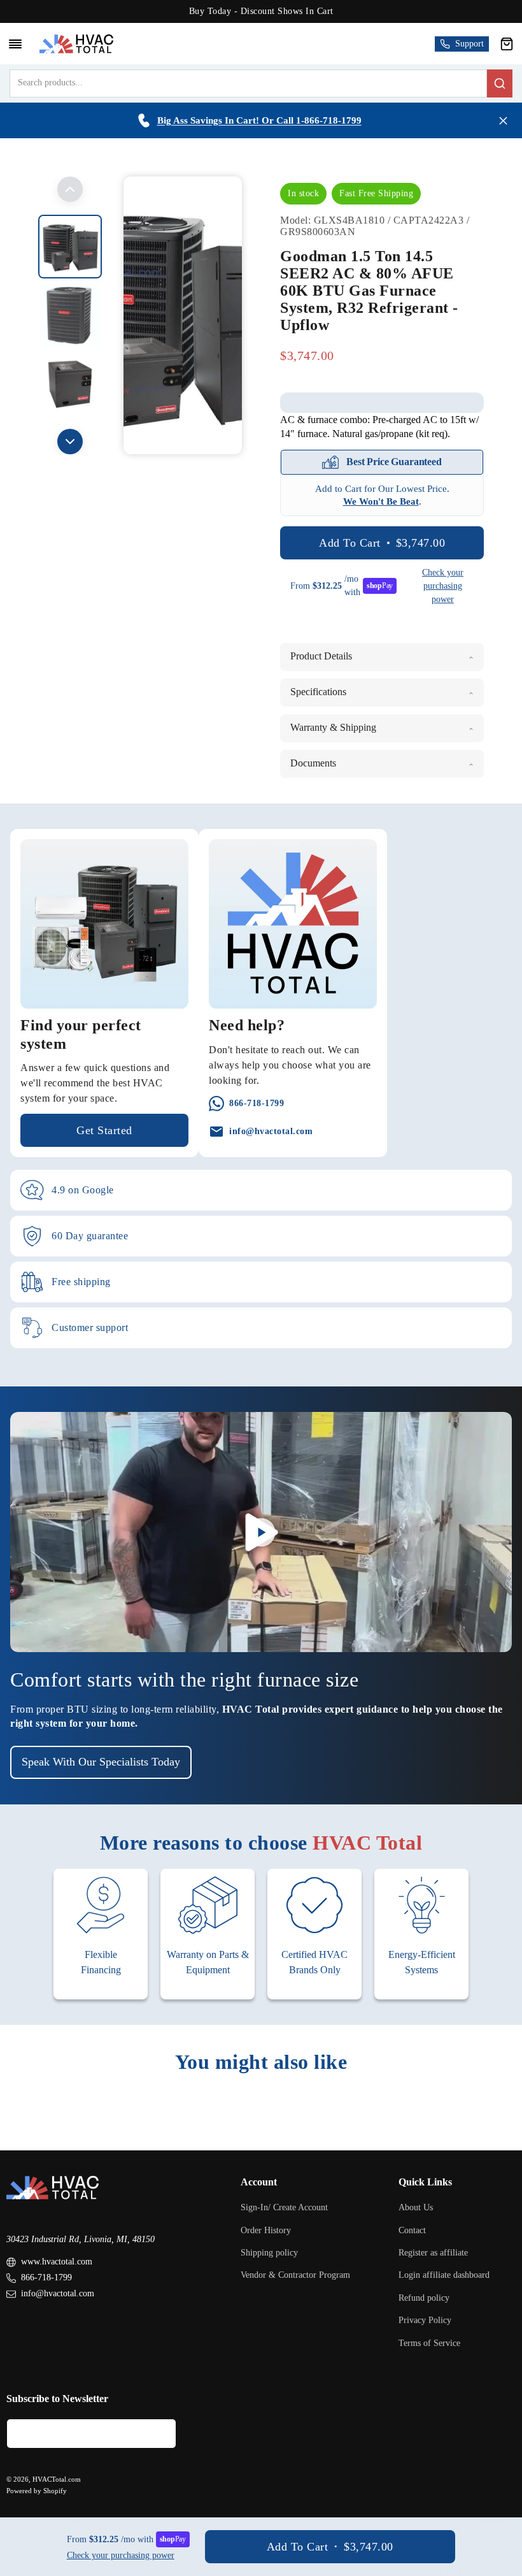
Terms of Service (429, 2343)
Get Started (104, 1130)
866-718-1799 (46, 2277)
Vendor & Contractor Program (295, 2275)
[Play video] (261, 1532)
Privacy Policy (425, 2320)
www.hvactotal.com (57, 2262)
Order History (266, 2230)
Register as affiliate (433, 2253)
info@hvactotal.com (58, 2293)
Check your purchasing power (443, 586)
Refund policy (424, 2298)
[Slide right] (70, 442)
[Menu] (15, 44)
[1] (70, 315)
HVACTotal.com (57, 2479)
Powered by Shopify (37, 2491)
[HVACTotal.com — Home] (76, 44)
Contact (412, 2230)
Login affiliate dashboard (444, 2275)
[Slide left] (70, 189)
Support (469, 44)
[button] (507, 44)
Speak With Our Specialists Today (101, 1762)
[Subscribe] (162, 2434)
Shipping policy (269, 2253)
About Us (416, 2207)
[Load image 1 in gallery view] (70, 247)
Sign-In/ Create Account (284, 2207)
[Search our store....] (500, 83)
